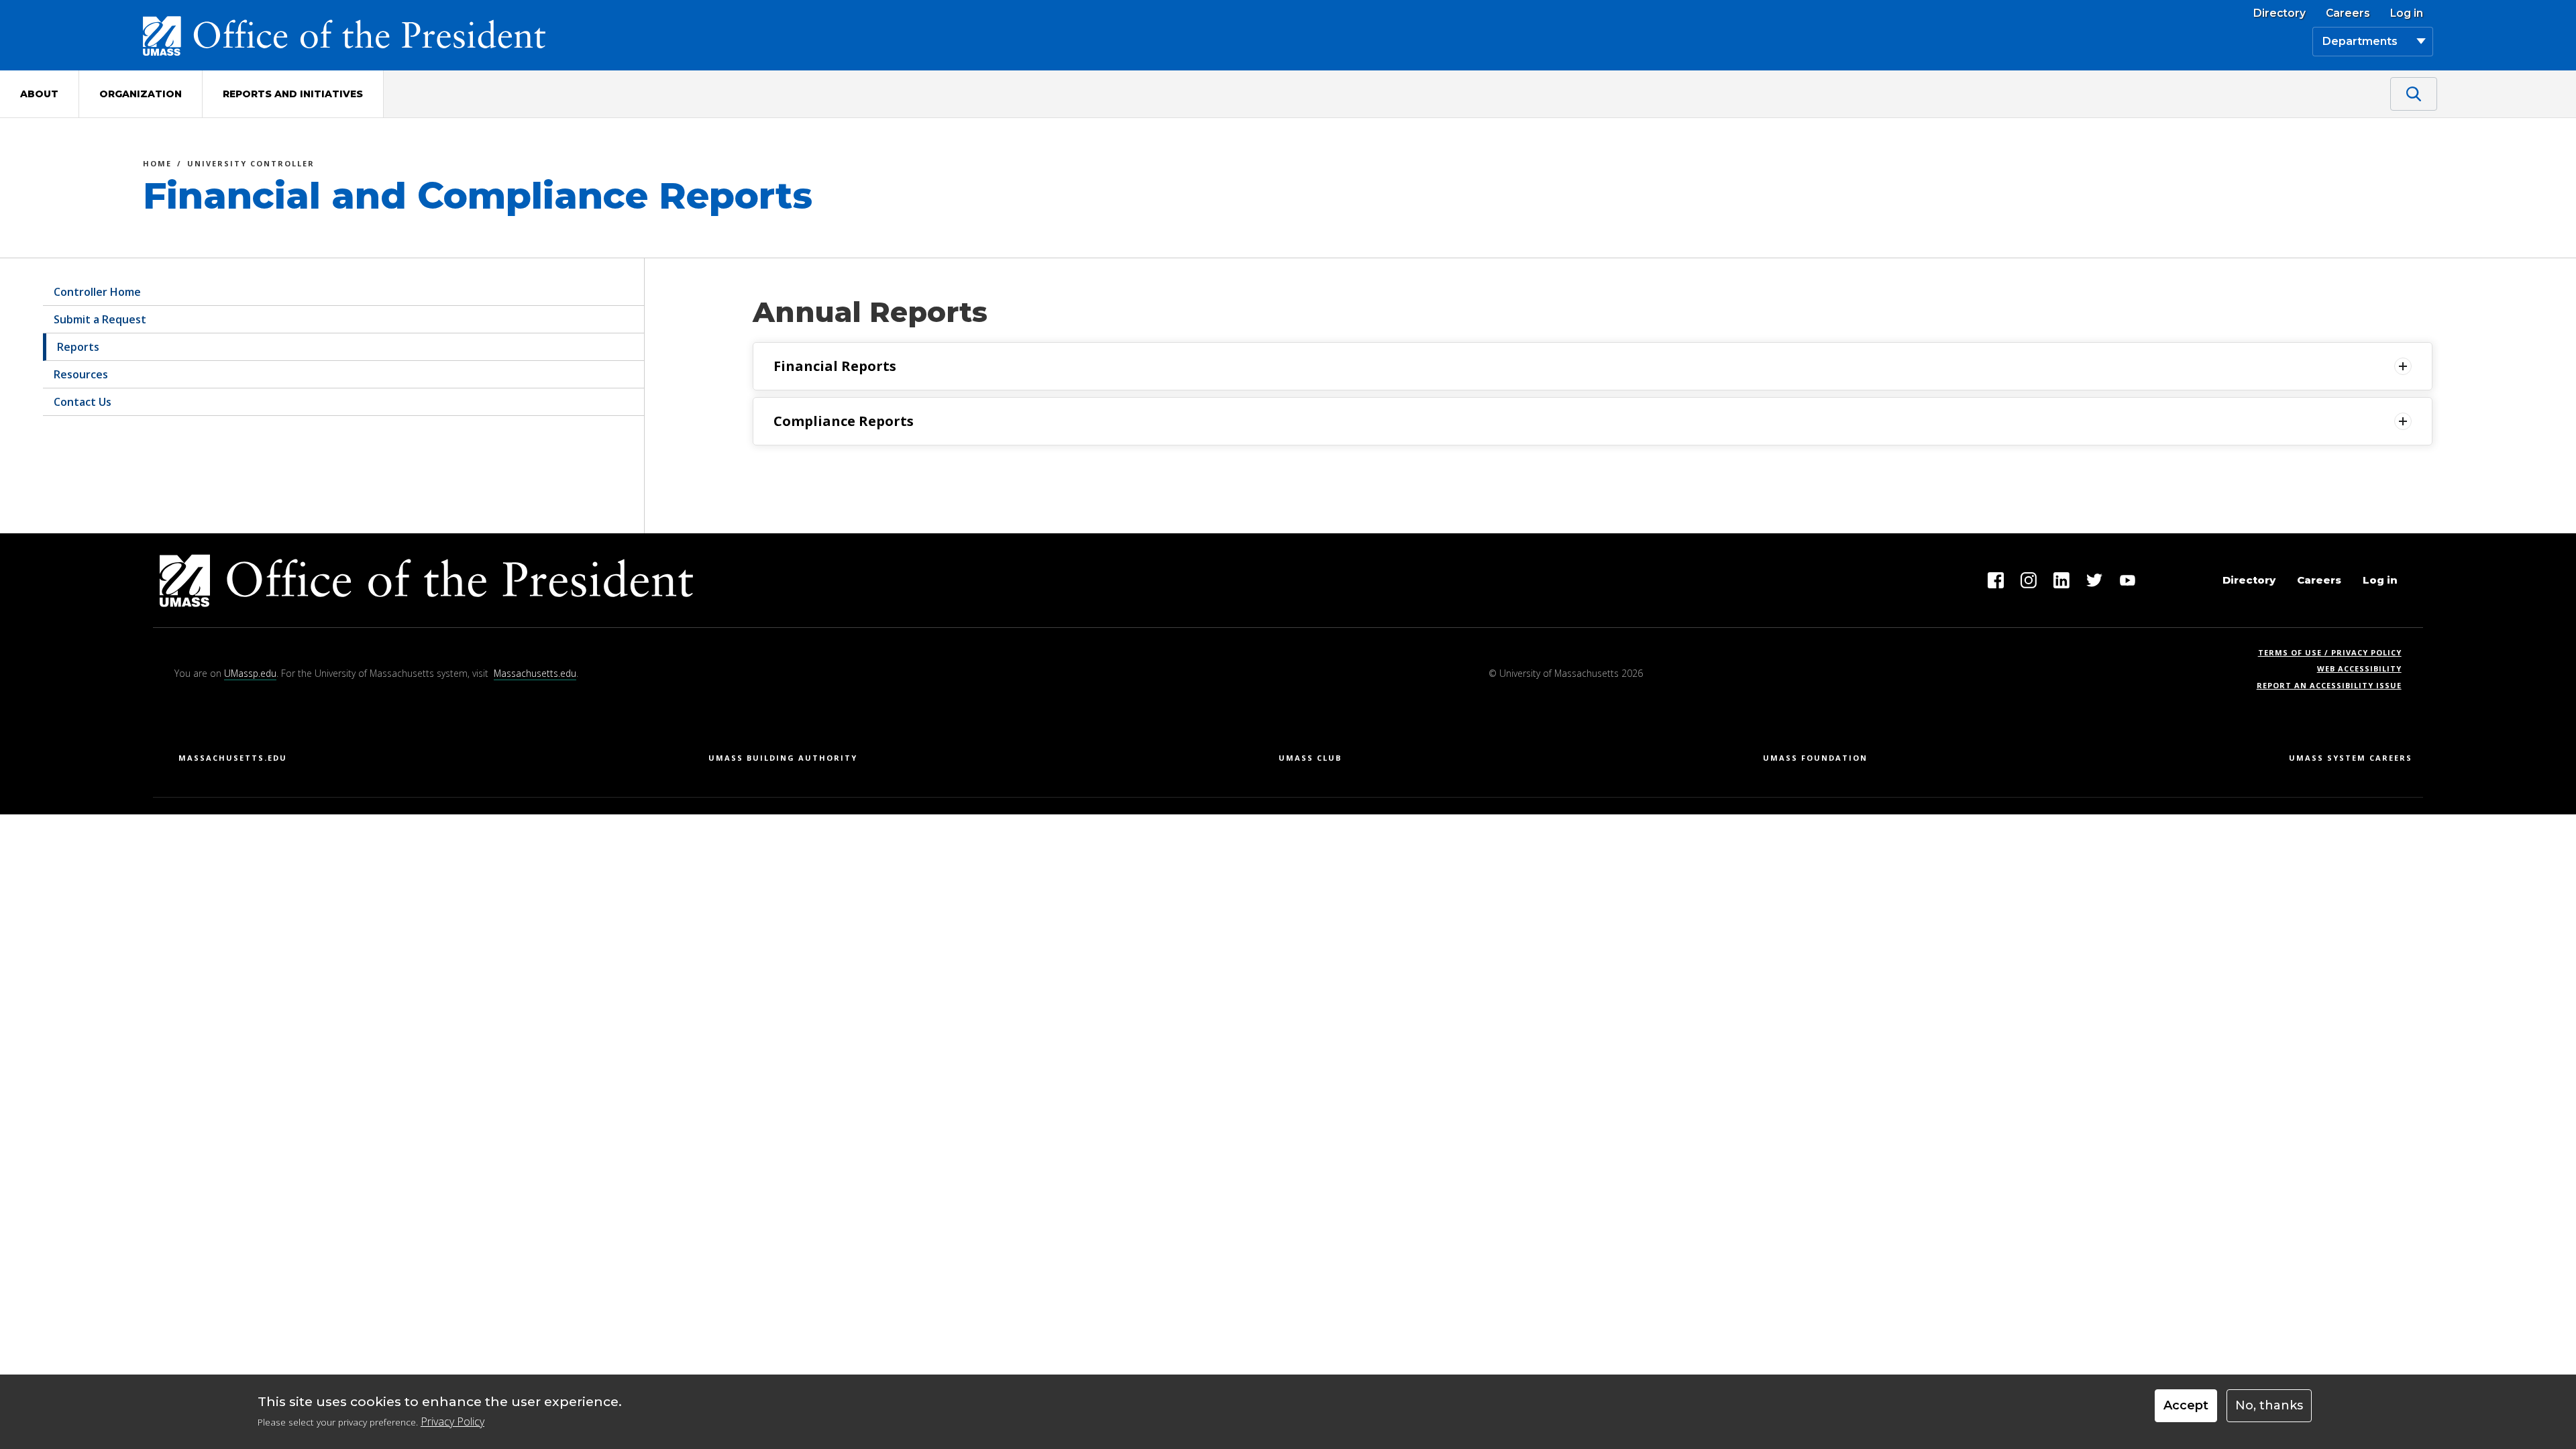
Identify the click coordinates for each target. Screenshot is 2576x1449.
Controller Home (97, 292)
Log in (2407, 13)
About (39, 94)
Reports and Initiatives (293, 94)
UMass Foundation (1815, 758)
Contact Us (83, 402)
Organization (141, 94)
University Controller (251, 165)
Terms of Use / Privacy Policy (2334, 652)
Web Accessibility (2359, 668)
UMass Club (1310, 758)
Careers (2348, 13)
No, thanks (2269, 1405)
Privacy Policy (452, 1422)
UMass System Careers (2351, 758)
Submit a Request (100, 319)
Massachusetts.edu (535, 673)
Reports (78, 347)
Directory (2279, 13)
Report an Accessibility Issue (2334, 685)
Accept (2186, 1405)
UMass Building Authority (783, 758)
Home (157, 165)
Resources (81, 374)
